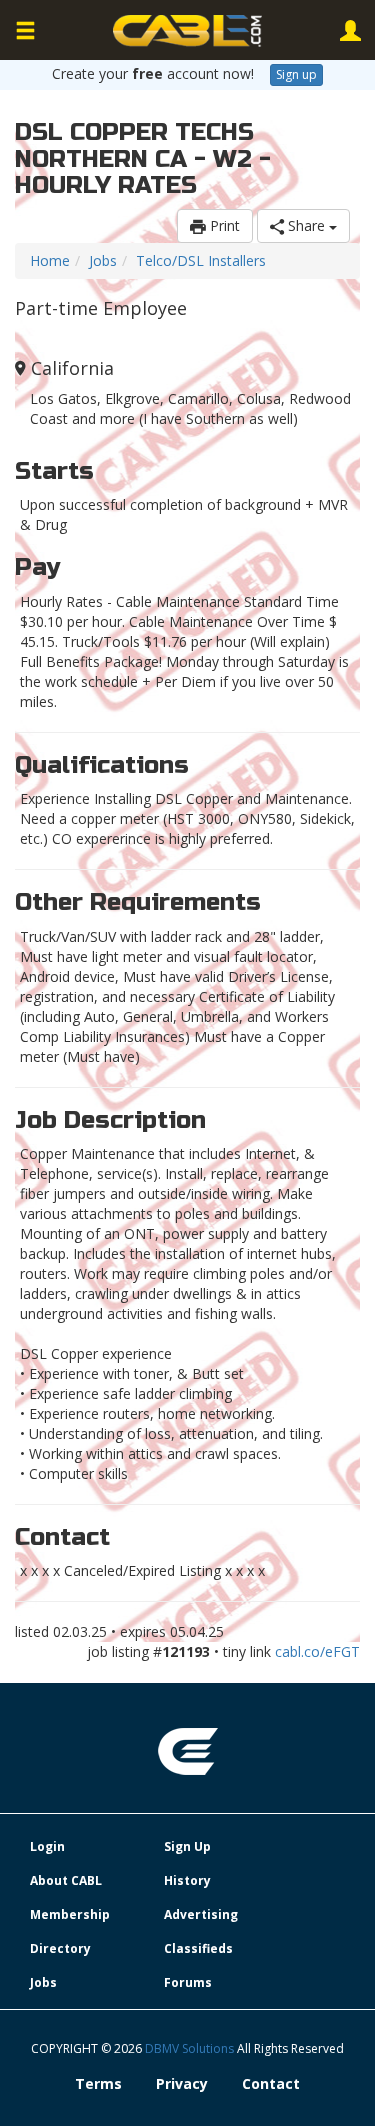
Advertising (201, 1914)
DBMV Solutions (191, 2048)
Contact (271, 2083)
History (187, 1880)
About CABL (66, 1880)
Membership (70, 1914)
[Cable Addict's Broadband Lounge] (188, 31)
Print (223, 225)
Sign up (296, 74)
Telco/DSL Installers (201, 260)
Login (47, 1846)
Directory (60, 1948)
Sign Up (187, 1846)
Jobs (103, 260)
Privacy (182, 2083)
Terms (98, 2083)
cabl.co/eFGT (317, 1651)
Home (50, 260)
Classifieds (198, 1948)
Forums (188, 1982)
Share (306, 225)
